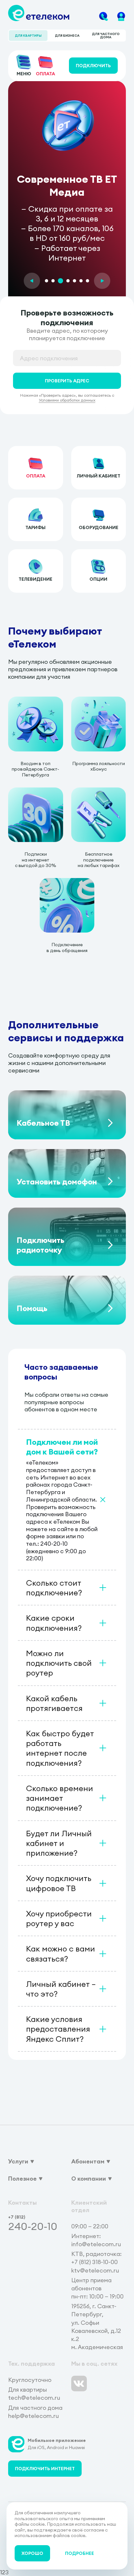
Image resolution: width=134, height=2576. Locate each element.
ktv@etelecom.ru (95, 2270)
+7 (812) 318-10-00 (94, 2262)
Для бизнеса (67, 36)
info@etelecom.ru (96, 2244)
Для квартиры (28, 36)
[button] (32, 281)
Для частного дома (106, 36)
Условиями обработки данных (67, 400)
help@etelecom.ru (33, 2416)
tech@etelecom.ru (34, 2398)
